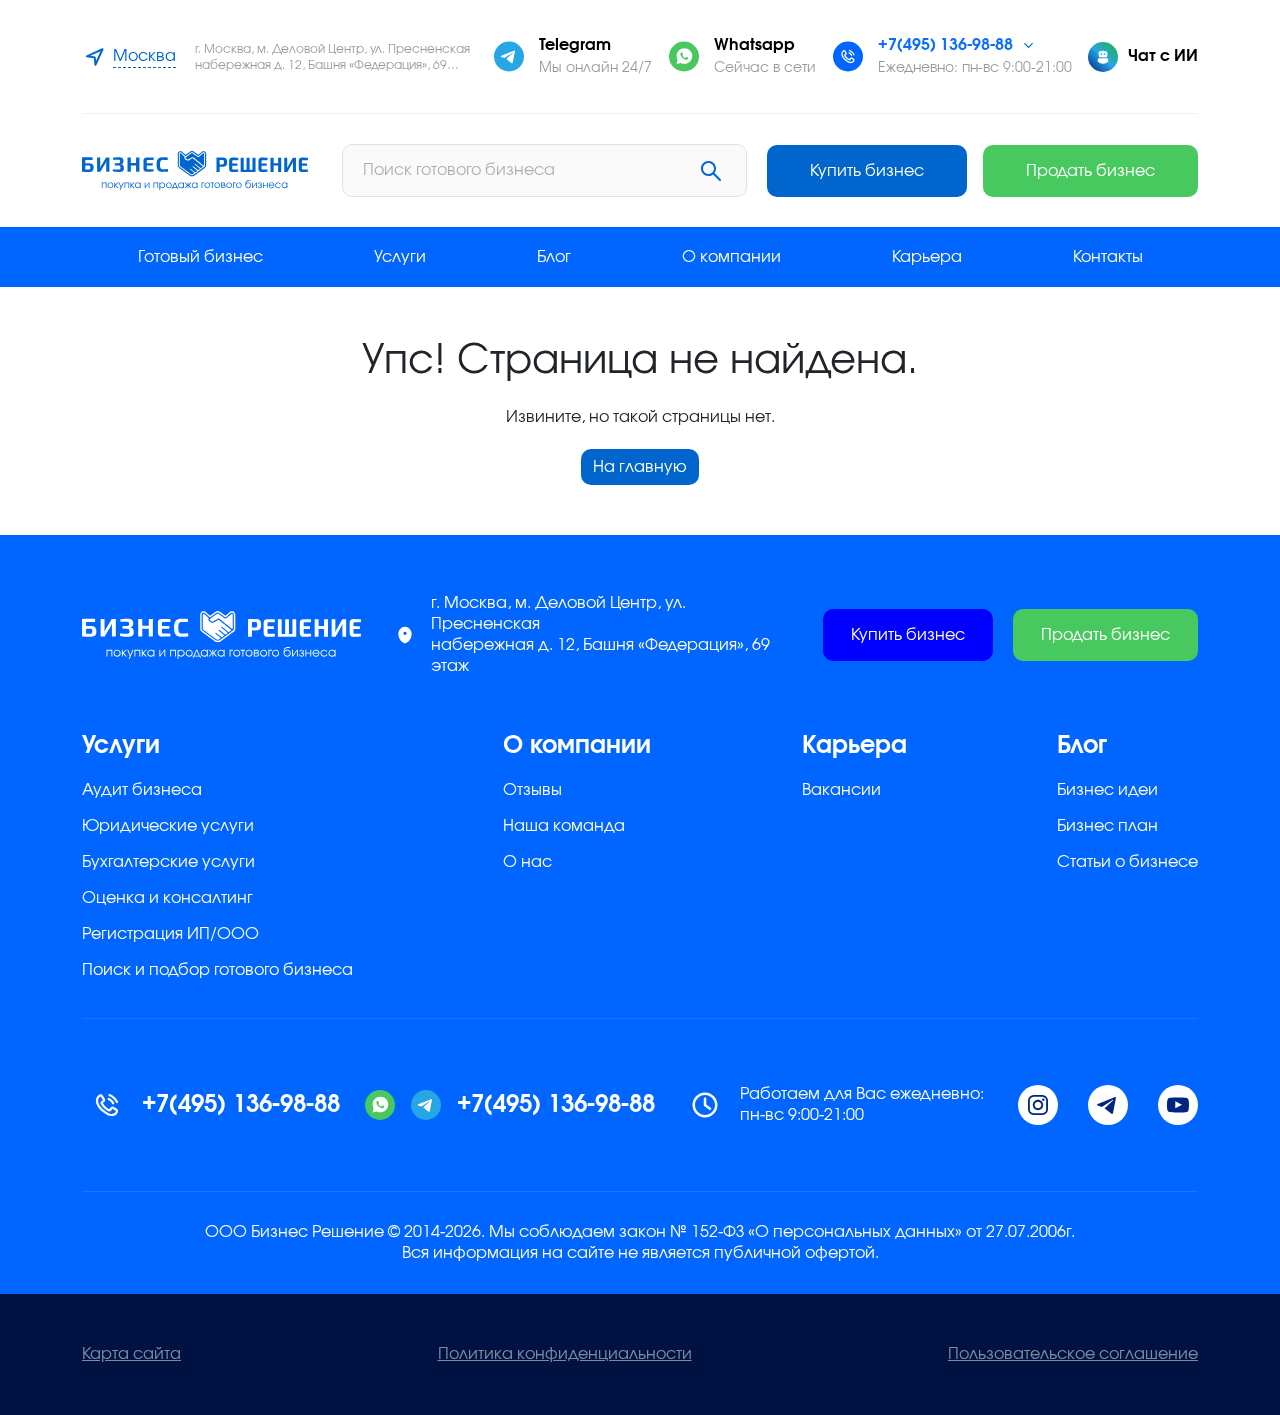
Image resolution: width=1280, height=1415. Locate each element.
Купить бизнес (867, 171)
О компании (731, 257)
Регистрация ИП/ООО (170, 934)
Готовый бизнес (200, 257)
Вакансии (841, 790)
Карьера (927, 257)
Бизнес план (1107, 826)
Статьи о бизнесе (1127, 862)
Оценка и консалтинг (167, 898)
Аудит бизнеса (142, 790)
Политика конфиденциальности (565, 1354)
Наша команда (564, 826)
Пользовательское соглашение (1073, 1354)
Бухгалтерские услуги (168, 862)
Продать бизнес (1090, 171)
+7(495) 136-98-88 (945, 45)
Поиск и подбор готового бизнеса (217, 970)
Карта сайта (131, 1354)
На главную (640, 467)
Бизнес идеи (1107, 790)
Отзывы (532, 790)
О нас (527, 862)
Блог (554, 257)
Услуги (400, 257)
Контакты (1108, 257)
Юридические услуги (168, 826)
